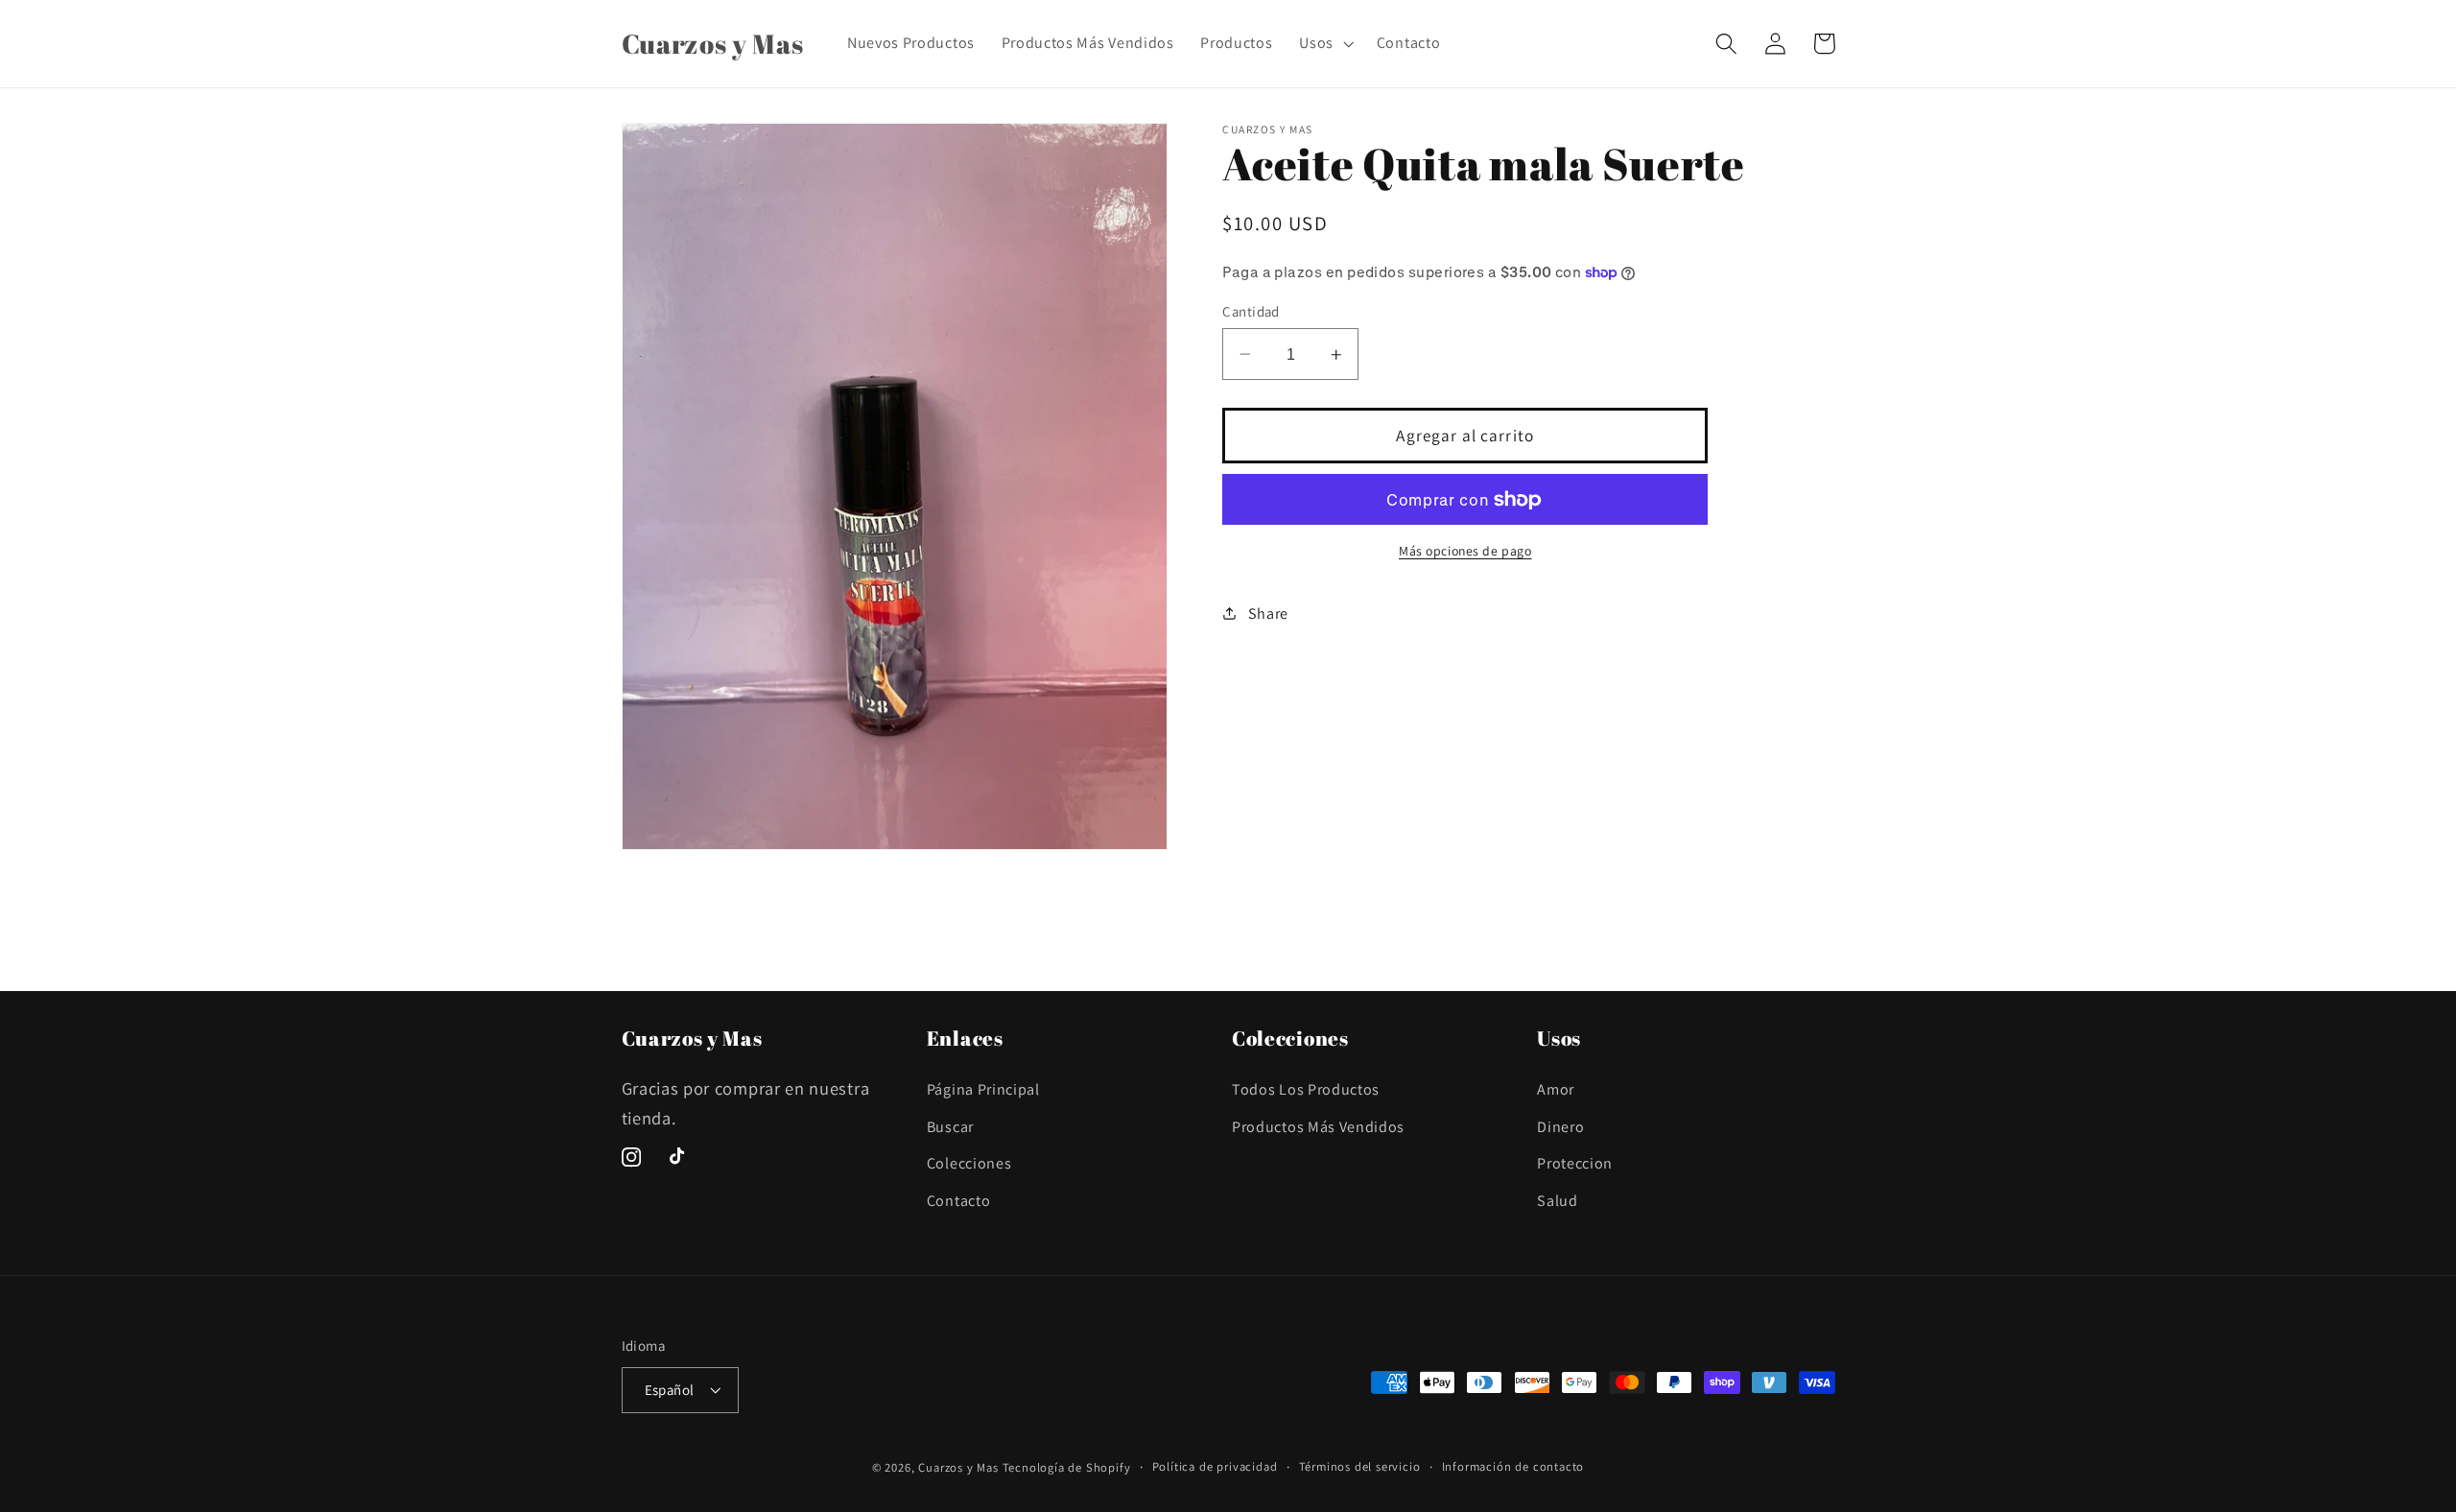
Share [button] (1268, 614)
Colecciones (969, 1163)
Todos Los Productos (1306, 1089)
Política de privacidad (1215, 1466)
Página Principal (983, 1089)
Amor (1556, 1089)
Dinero (1560, 1127)
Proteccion (1575, 1163)
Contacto (959, 1201)
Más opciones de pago (1465, 552)
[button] (1324, 43)
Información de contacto (1513, 1466)
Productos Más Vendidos (1318, 1127)
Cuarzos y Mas (958, 1467)
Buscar (950, 1127)
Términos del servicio (1360, 1466)
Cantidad (1251, 311)
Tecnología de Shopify (1067, 1467)
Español (670, 1390)
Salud (1557, 1201)
